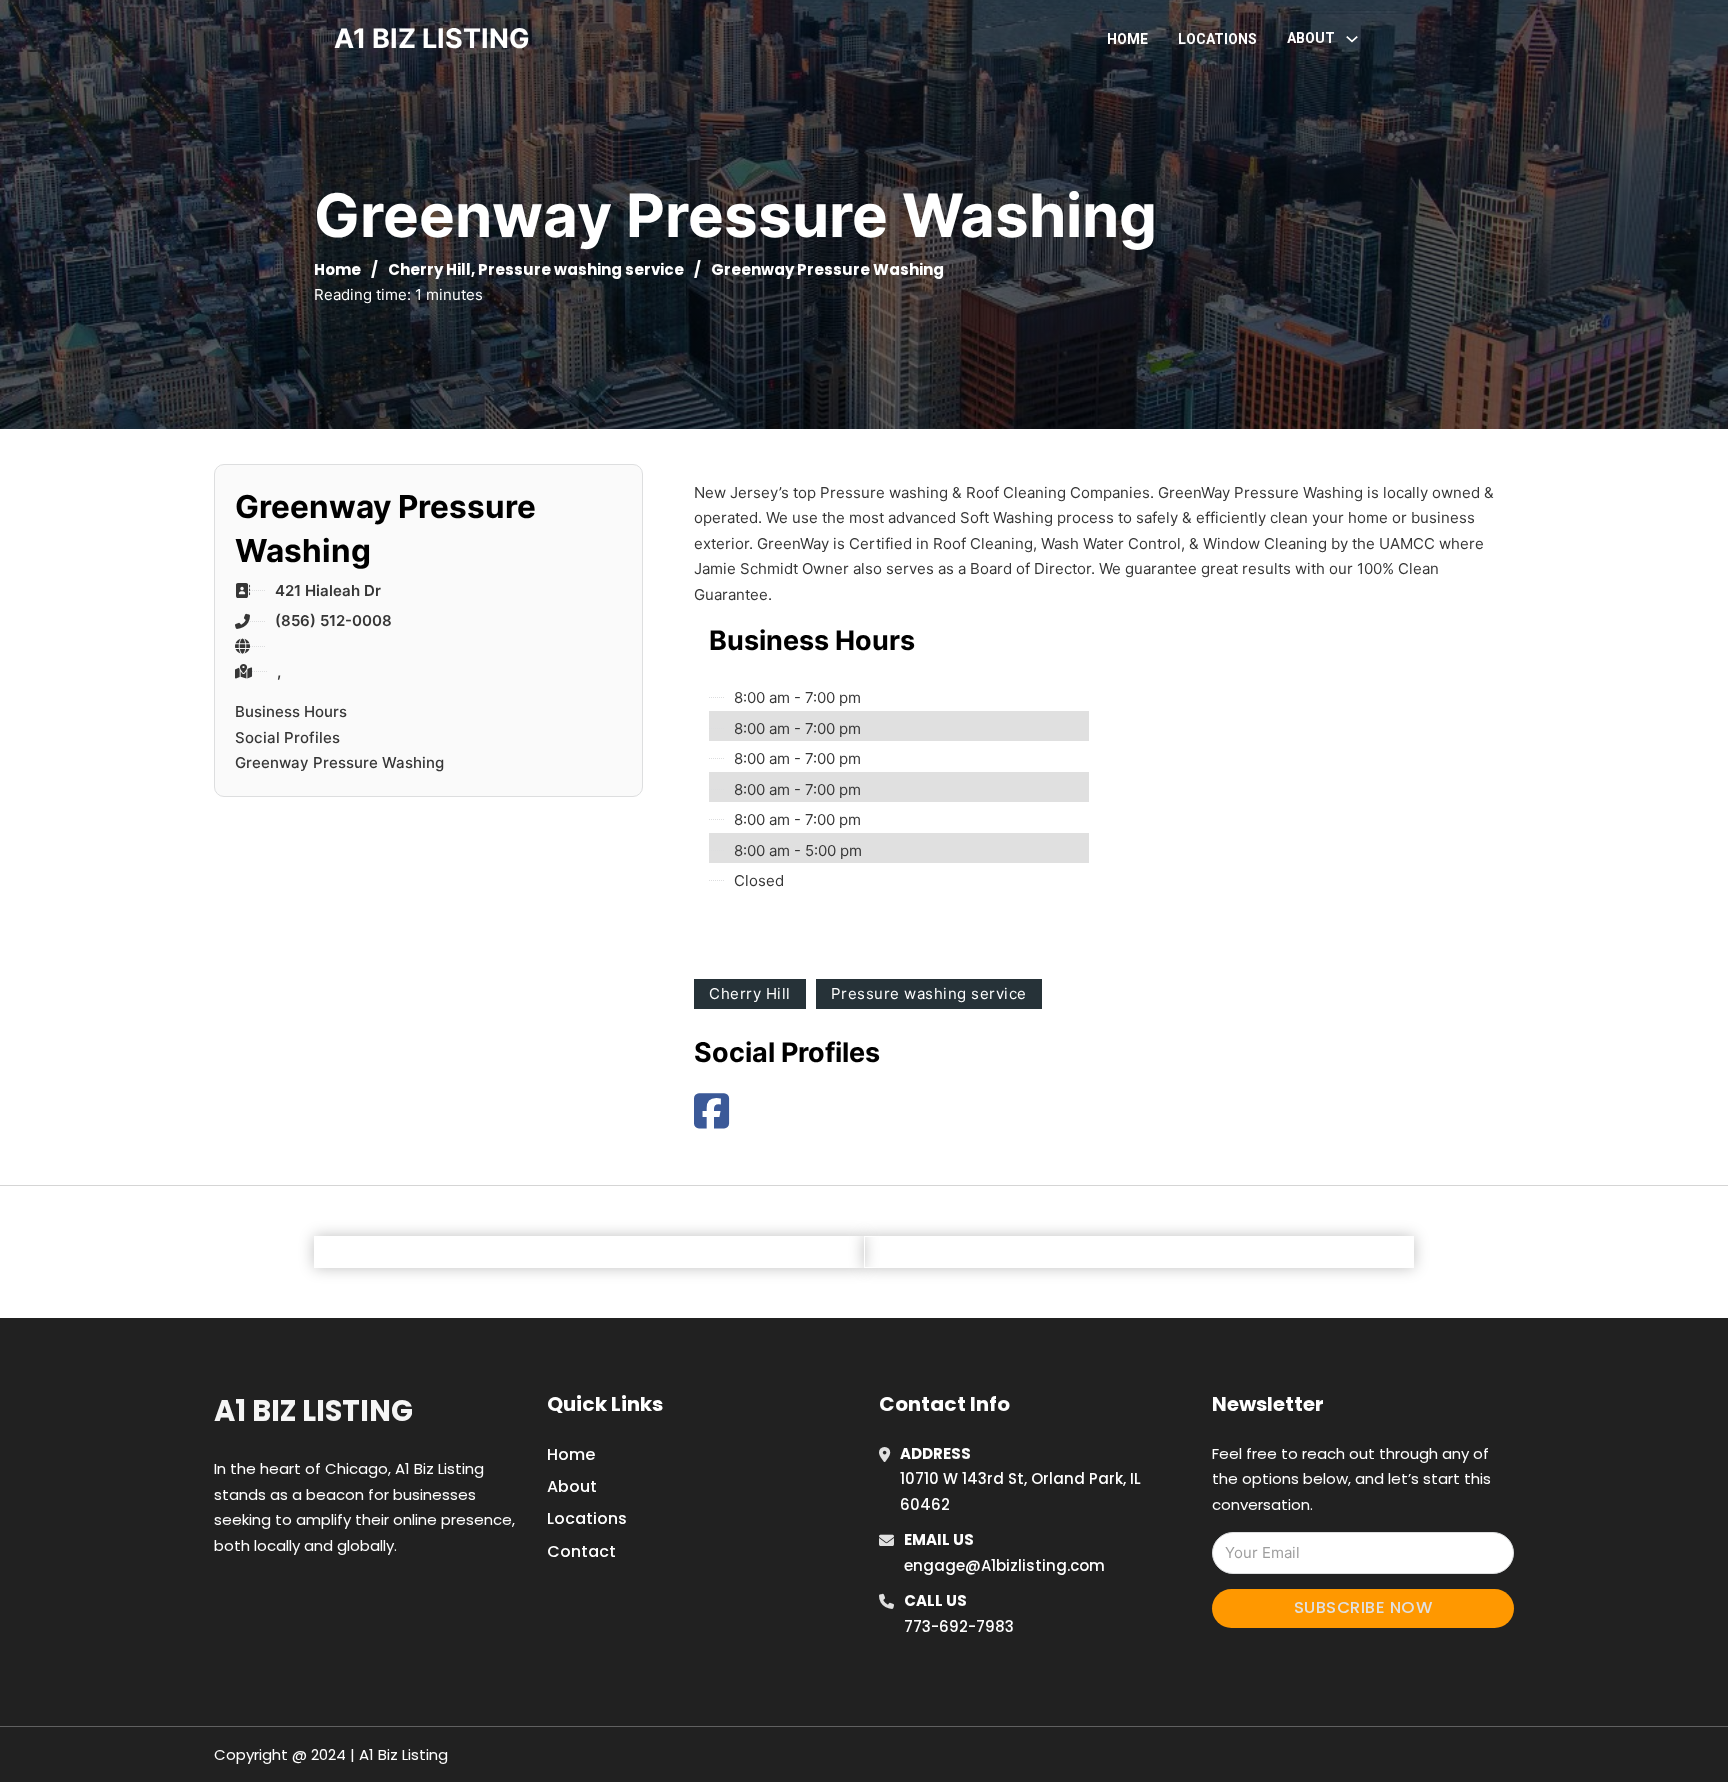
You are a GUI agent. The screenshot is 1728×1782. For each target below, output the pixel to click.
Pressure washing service (581, 269)
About (572, 1486)
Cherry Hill (429, 269)
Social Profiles (287, 737)
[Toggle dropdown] (1352, 39)
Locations (1217, 39)
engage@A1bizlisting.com (1004, 1565)
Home (1127, 39)
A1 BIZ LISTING (432, 38)
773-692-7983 (959, 1626)
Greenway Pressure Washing (339, 762)
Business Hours (291, 711)
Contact (581, 1551)
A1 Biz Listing (313, 1411)
